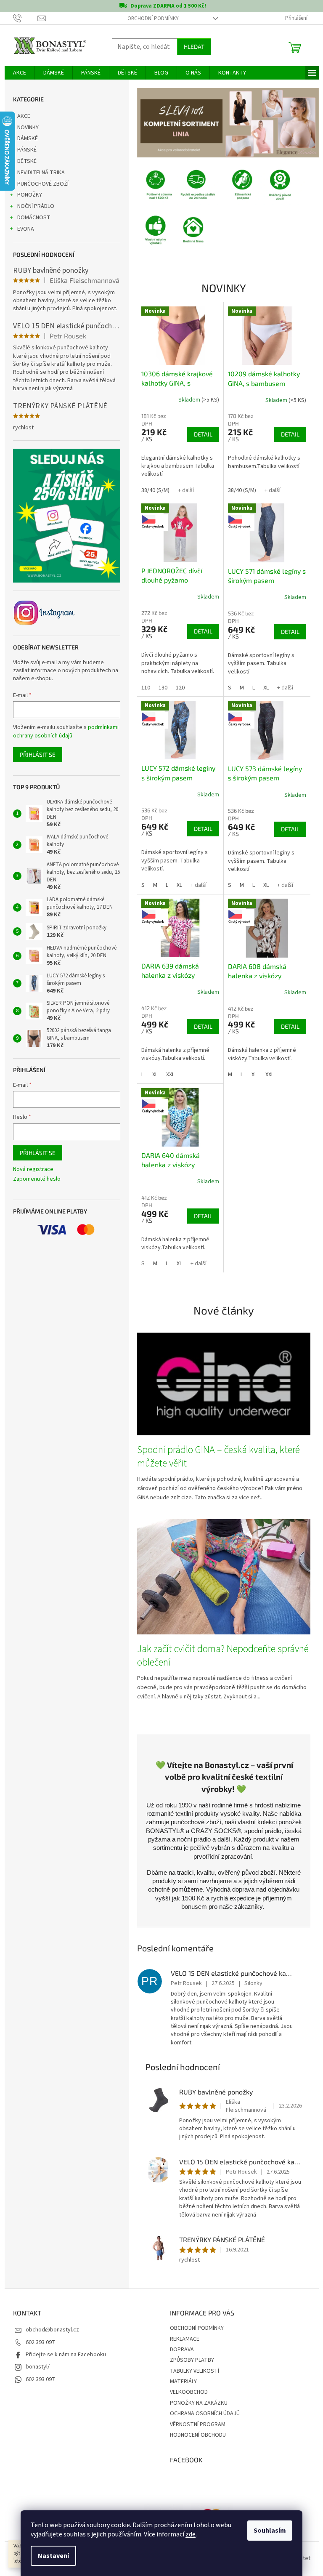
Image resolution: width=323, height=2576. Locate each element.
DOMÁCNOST (34, 218)
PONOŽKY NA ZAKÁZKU (199, 2403)
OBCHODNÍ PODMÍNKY (153, 19)
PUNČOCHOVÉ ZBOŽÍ (43, 184)
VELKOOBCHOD (189, 2392)
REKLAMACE (185, 2339)
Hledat (194, 47)
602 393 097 (40, 2342)
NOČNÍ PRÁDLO (36, 206)
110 (146, 688)
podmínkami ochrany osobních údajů (66, 732)
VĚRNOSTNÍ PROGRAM (198, 2424)
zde (191, 2534)
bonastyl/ (38, 2367)
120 (180, 688)
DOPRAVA (182, 2350)
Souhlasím (270, 2531)
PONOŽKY (30, 195)
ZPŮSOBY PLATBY (192, 2360)
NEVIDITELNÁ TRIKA (41, 173)
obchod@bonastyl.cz (52, 2330)
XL (266, 688)
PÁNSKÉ (27, 150)
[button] (151, 122)
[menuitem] (20, 73)
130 (163, 688)
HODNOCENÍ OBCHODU (198, 2435)
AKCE (24, 116)
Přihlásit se (38, 754)
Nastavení (53, 2556)
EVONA (26, 229)
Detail (203, 434)
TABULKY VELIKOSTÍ (195, 2371)
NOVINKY (28, 128)
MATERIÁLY (183, 2382)
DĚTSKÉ (27, 161)
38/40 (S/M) (155, 490)
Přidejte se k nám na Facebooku (66, 2355)
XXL (170, 1075)
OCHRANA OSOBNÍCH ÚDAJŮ (205, 2414)
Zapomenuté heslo (37, 1179)
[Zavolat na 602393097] (25, 18)
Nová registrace (33, 1170)
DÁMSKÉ (28, 138)
